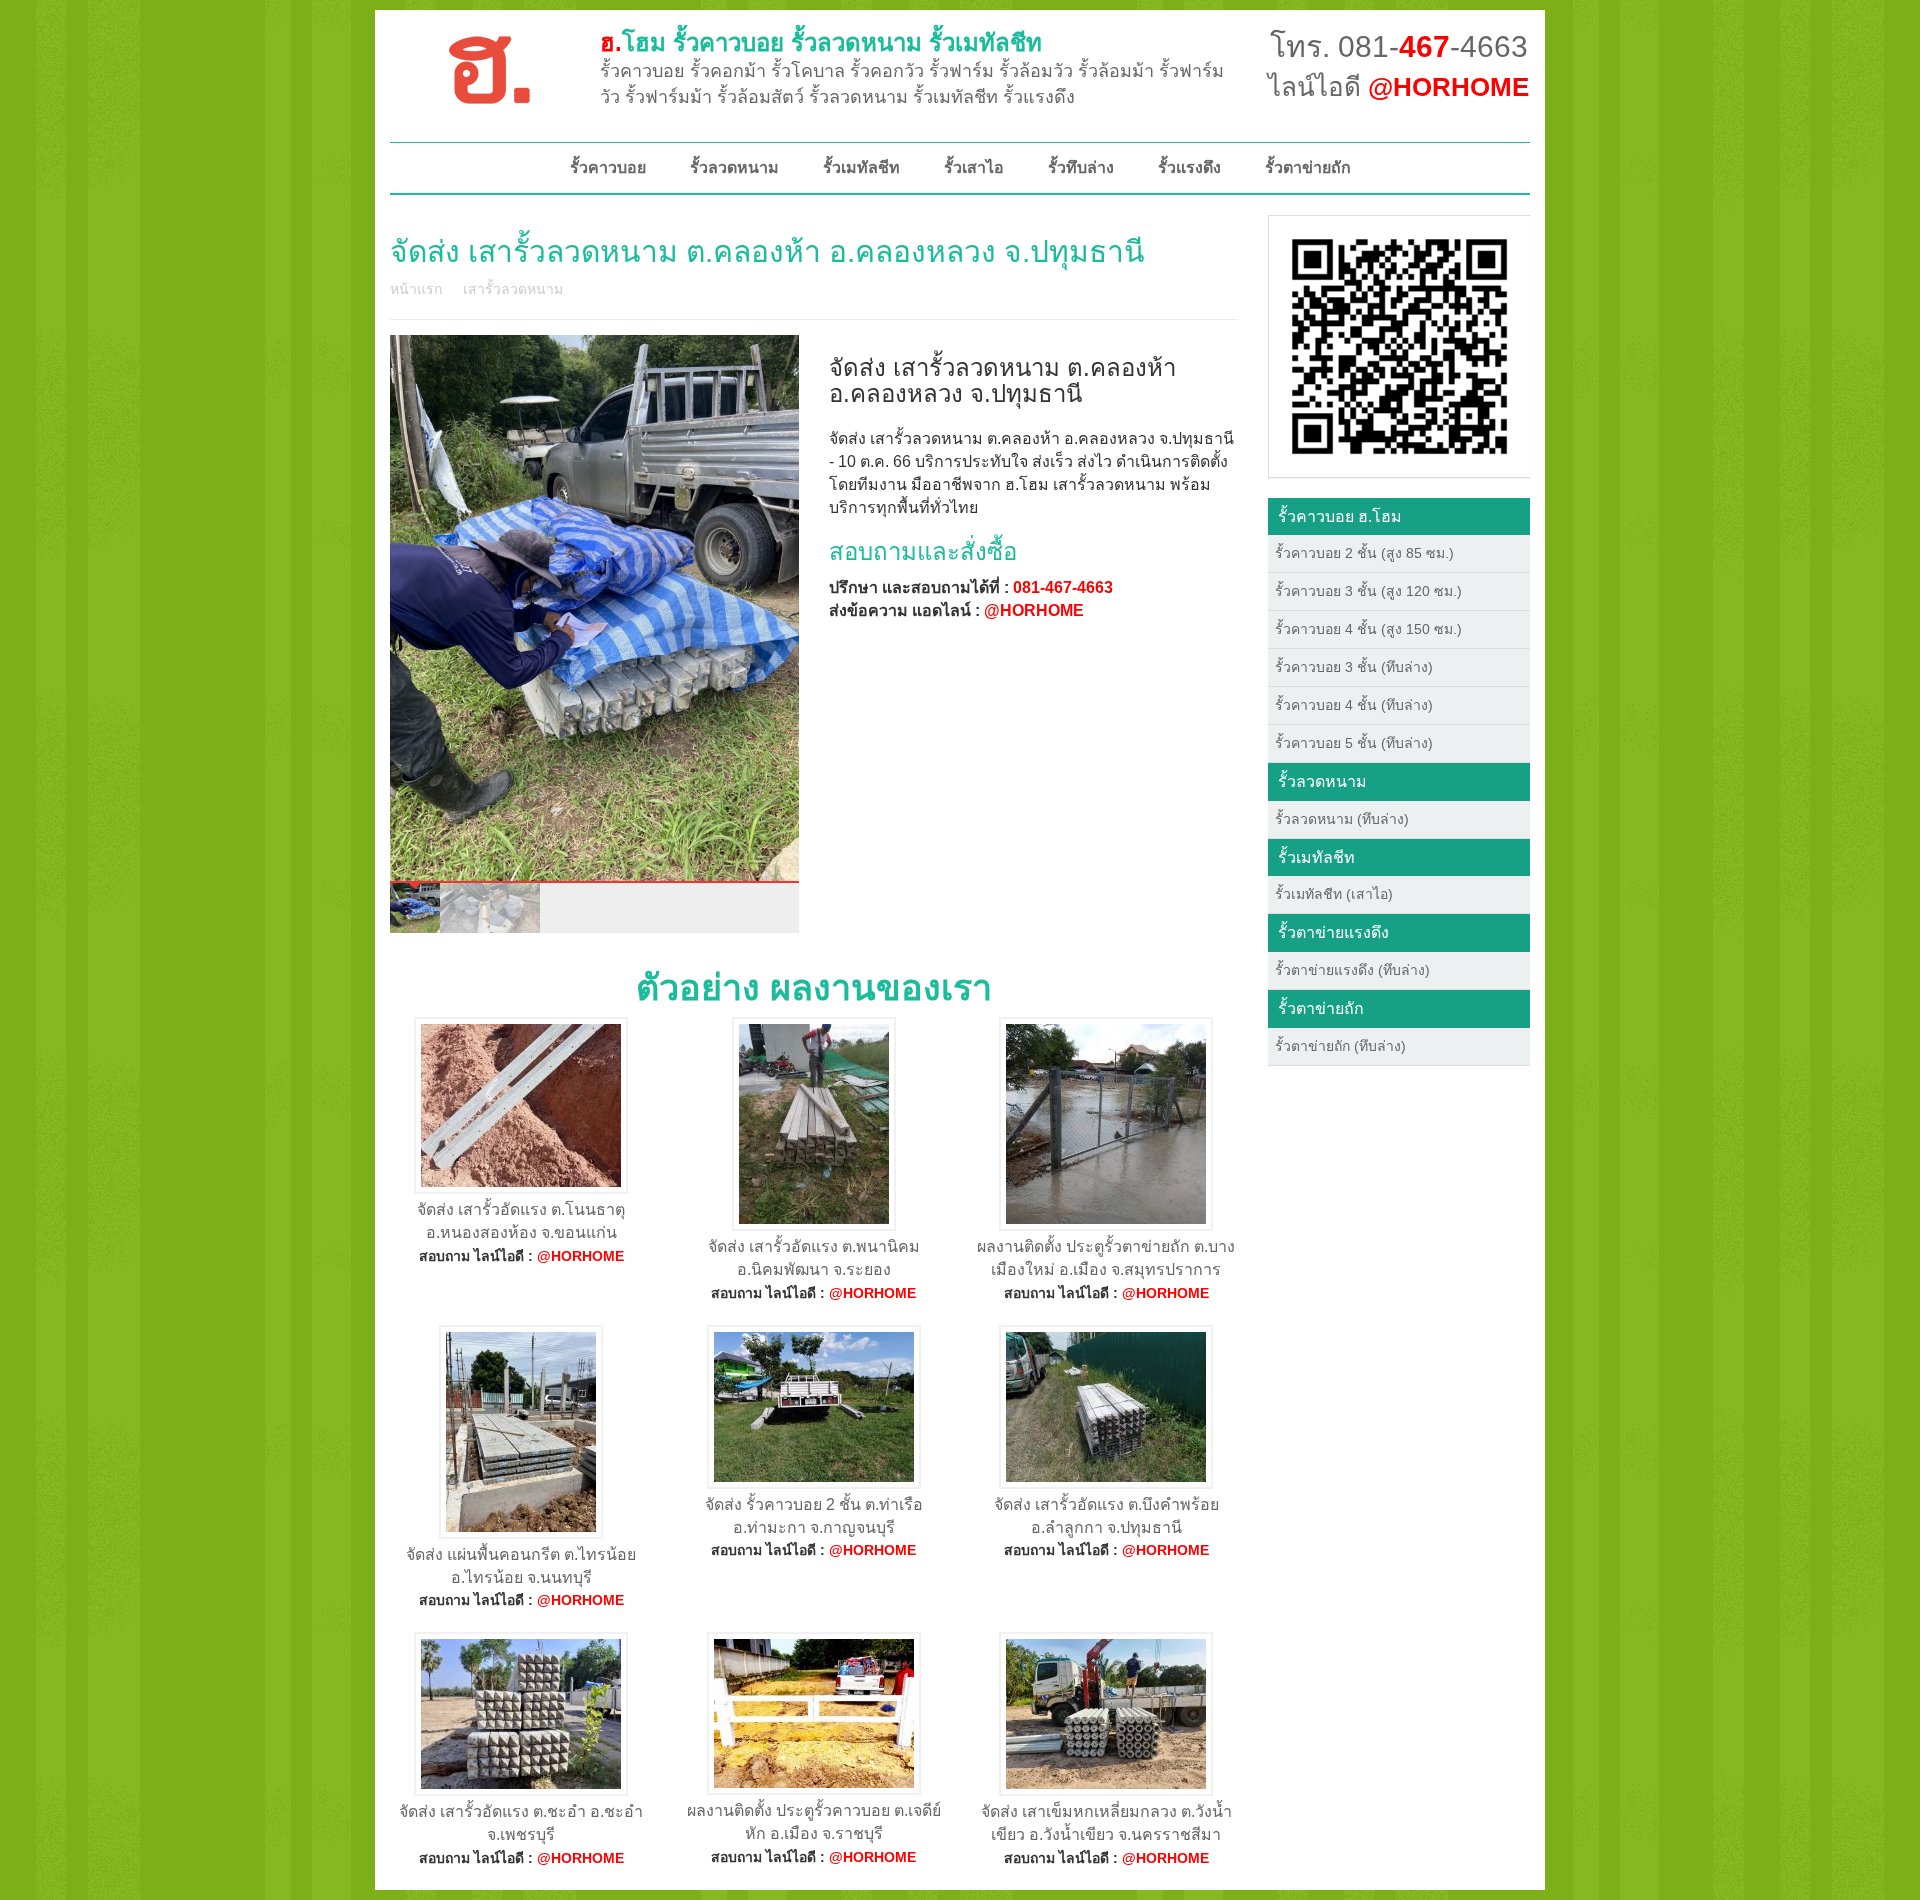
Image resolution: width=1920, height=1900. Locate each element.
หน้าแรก (416, 289)
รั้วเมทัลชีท (861, 167)
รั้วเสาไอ (974, 167)
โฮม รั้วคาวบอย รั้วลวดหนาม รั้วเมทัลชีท (821, 42)
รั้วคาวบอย (608, 167)
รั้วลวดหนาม (734, 167)
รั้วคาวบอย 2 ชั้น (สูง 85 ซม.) (1364, 553)
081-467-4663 (1063, 587)
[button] (1399, 345)
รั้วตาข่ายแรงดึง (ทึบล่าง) (1352, 970)
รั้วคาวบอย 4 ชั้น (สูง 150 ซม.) (1368, 629)
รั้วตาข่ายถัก (1308, 167)
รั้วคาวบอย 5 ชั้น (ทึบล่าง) (1354, 743)
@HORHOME (1034, 610)
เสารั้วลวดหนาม (513, 289)
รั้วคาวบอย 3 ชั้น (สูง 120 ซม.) (1368, 591)
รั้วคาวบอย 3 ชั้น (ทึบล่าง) (1354, 667)
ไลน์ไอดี (1398, 87)
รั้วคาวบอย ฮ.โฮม (1340, 516)
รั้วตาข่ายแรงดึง (1333, 932)
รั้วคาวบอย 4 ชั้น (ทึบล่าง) (1354, 705)
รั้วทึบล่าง (1081, 167)
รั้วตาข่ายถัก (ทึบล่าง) (1340, 1046)
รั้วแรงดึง (1189, 167)
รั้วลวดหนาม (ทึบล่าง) (1342, 819)
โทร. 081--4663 (1399, 46)
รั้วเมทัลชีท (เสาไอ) (1334, 894)
